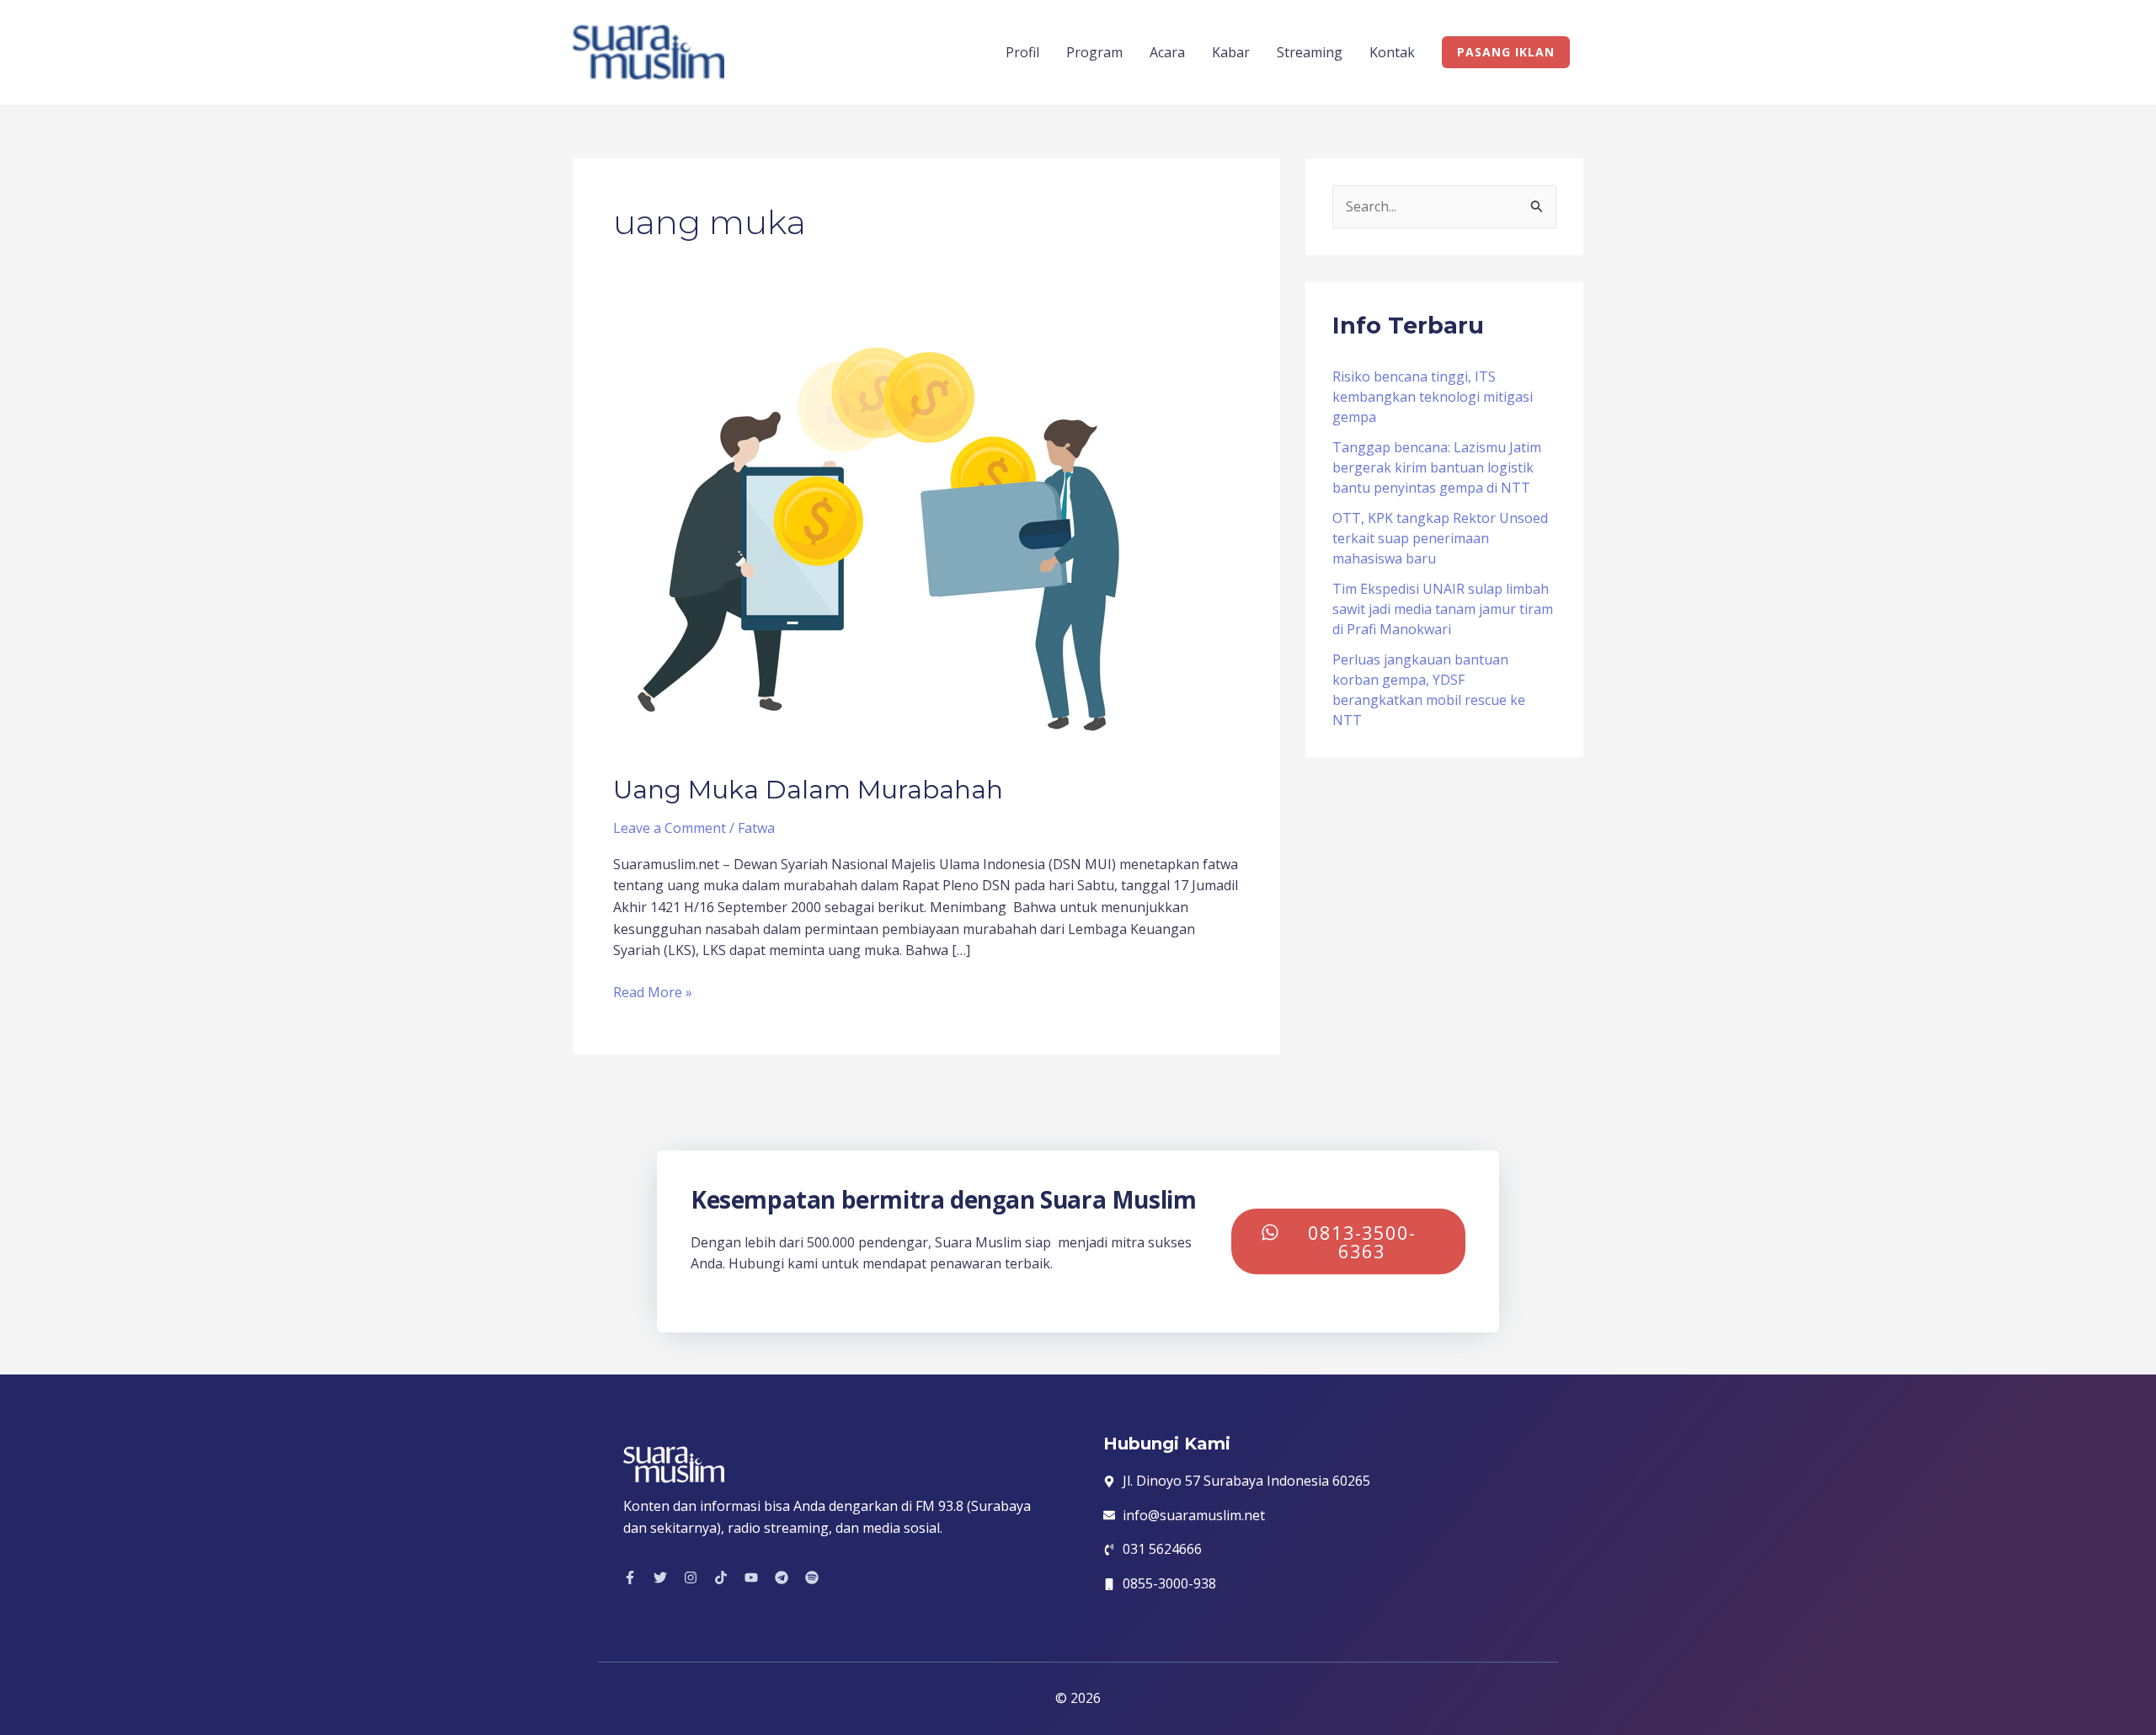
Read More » (653, 992)
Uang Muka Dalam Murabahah (808, 790)
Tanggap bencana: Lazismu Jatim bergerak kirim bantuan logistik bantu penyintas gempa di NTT (1437, 467)
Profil (1022, 52)
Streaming (1310, 52)
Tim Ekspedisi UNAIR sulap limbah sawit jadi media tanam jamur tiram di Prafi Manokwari (1443, 609)
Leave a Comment (670, 828)
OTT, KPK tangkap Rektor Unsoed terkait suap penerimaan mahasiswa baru (1440, 538)
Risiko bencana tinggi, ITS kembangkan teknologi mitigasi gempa (1433, 397)
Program (1094, 52)
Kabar (1231, 52)
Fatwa (756, 828)
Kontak (1392, 52)
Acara (1167, 52)
